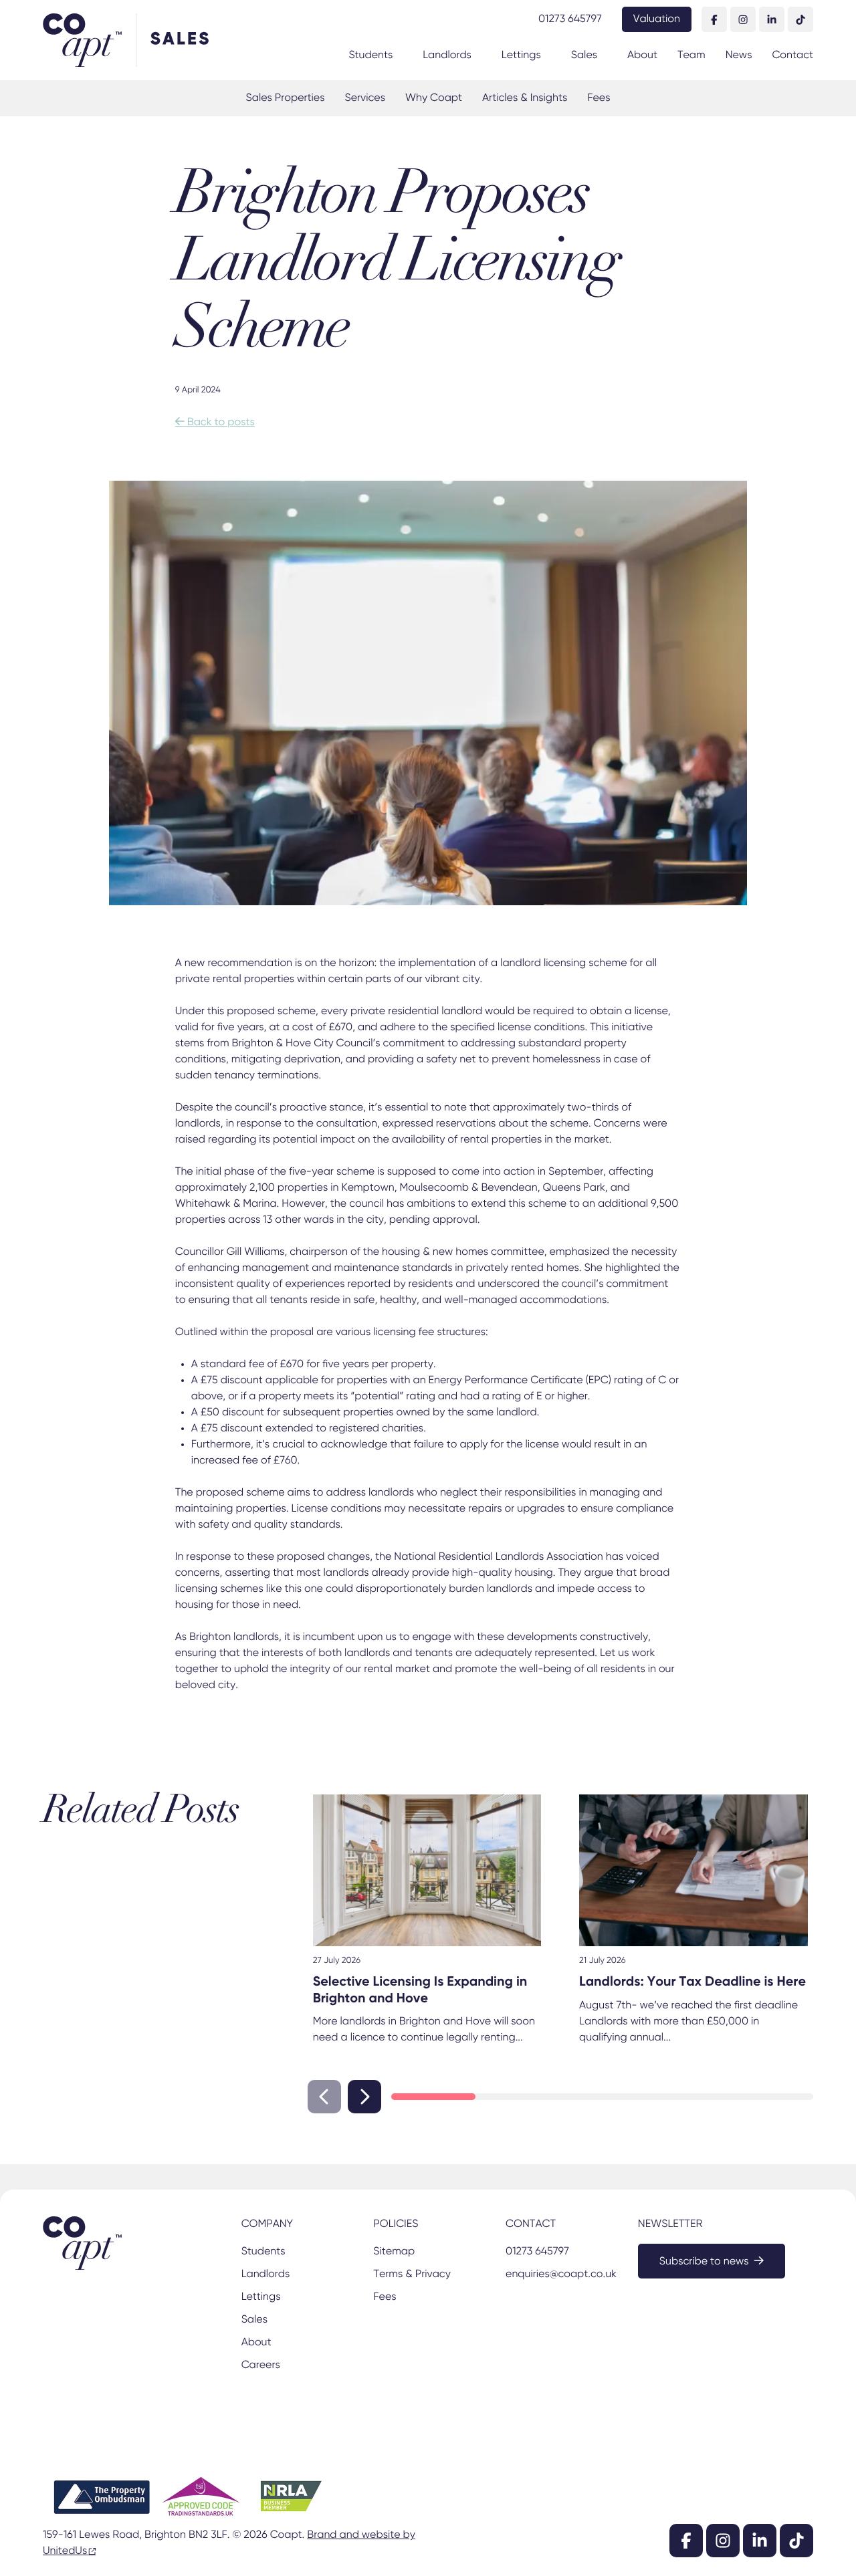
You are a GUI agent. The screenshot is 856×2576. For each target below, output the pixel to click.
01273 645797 (570, 19)
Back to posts (215, 423)
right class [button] (364, 2097)
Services (364, 98)
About (642, 55)
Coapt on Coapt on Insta (743, 19)
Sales (584, 55)
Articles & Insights (525, 98)
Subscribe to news (704, 2262)
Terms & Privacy (412, 2274)
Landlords (447, 55)
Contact (792, 55)
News (739, 55)
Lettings (521, 55)
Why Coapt (434, 98)
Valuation (657, 19)
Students (370, 55)
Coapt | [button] (89, 40)
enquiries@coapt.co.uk (560, 2274)
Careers (261, 2365)
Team (691, 55)
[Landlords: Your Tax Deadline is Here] (693, 1871)
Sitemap (394, 2252)
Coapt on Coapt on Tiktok (800, 19)
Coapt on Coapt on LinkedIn (772, 19)
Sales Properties (286, 98)
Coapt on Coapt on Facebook (714, 19)
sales (181, 40)
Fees (599, 98)
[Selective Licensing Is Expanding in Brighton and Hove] (427, 1871)
